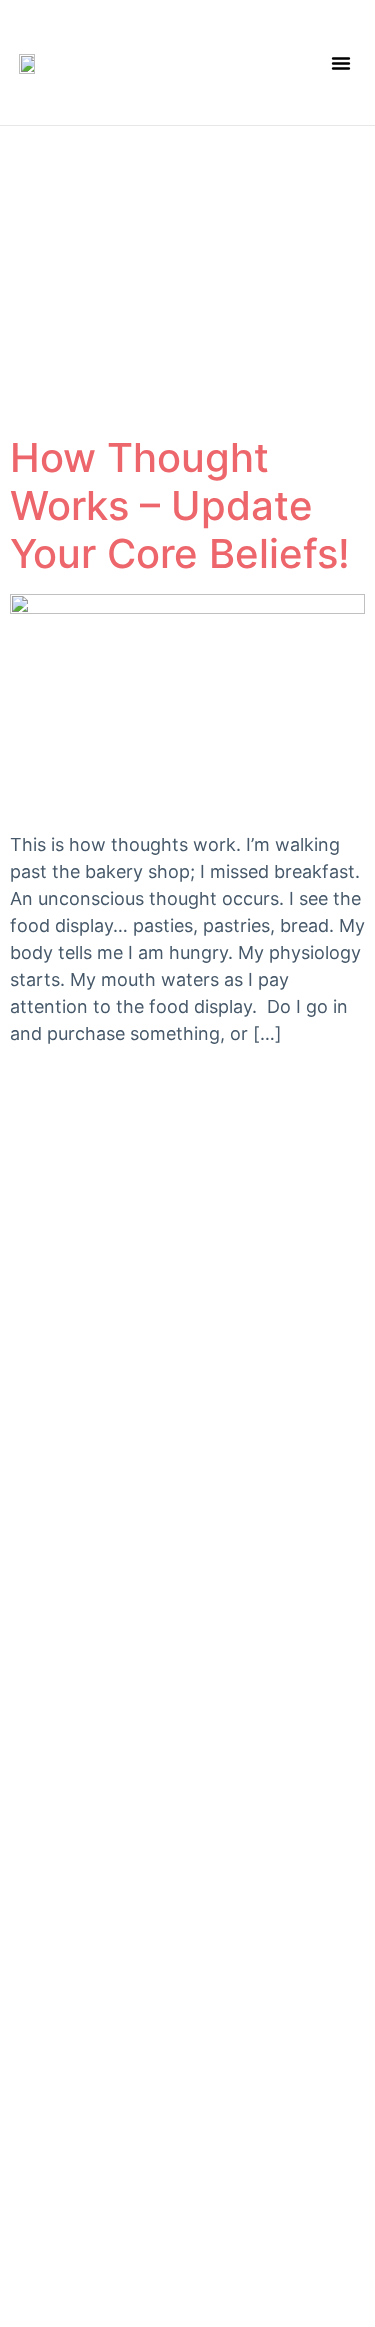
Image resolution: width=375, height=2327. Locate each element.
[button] (341, 63)
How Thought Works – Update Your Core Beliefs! (180, 505)
